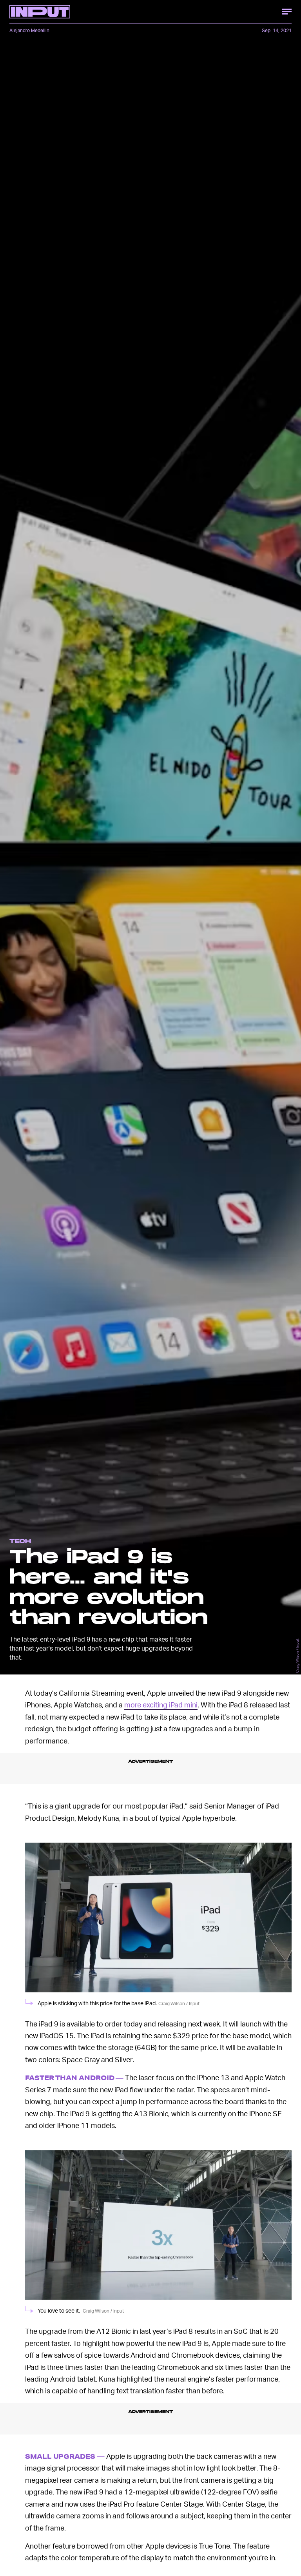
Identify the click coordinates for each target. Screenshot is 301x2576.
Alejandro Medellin (29, 30)
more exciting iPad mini (161, 1704)
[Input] (40, 12)
